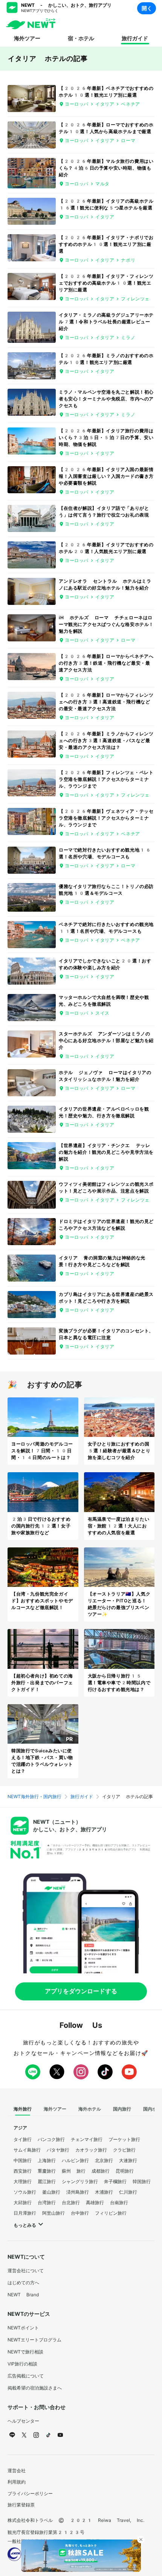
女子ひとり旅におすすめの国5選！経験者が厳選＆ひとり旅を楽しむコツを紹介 (119, 1451)
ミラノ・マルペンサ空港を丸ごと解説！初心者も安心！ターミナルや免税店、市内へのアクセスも (106, 399)
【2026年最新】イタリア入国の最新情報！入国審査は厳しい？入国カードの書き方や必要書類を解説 (106, 476)
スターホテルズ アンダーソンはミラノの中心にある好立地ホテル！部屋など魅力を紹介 (106, 1041)
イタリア (105, 104)
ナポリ (128, 260)
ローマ (128, 141)
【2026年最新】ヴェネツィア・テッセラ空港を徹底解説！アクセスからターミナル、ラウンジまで (106, 818)
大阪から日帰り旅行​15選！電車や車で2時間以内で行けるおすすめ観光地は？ (119, 1683)
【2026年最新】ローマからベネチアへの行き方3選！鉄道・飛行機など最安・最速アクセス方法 (106, 663)
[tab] (23, 2109)
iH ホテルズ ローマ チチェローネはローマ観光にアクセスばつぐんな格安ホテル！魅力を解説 (106, 624)
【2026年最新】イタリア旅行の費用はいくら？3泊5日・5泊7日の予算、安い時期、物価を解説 (106, 438)
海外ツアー (27, 38)
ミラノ (128, 338)
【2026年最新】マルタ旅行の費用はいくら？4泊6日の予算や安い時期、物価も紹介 (106, 168)
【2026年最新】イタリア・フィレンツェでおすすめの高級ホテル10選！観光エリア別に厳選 (106, 283)
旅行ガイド (135, 38)
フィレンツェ (135, 299)
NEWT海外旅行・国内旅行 (34, 1797)
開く (147, 8)
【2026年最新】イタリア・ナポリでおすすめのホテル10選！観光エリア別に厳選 (106, 244)
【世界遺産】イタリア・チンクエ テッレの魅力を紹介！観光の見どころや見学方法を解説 (106, 1152)
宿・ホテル (81, 38)
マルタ (102, 184)
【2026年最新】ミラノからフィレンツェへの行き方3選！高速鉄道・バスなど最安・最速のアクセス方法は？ (106, 741)
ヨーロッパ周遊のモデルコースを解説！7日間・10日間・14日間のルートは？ (42, 1451)
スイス (102, 1013)
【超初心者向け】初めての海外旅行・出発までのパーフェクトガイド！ (42, 1683)
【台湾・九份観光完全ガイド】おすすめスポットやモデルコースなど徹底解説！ (42, 1601)
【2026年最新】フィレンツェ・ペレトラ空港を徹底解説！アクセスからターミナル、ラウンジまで (106, 779)
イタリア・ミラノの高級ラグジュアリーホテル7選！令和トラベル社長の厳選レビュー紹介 (106, 322)
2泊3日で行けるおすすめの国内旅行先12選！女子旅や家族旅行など (41, 1526)
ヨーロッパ (77, 104)
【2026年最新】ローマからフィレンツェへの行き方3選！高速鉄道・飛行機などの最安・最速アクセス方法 (106, 702)
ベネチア (130, 104)
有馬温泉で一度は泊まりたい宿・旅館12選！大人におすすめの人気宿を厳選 (119, 1526)
